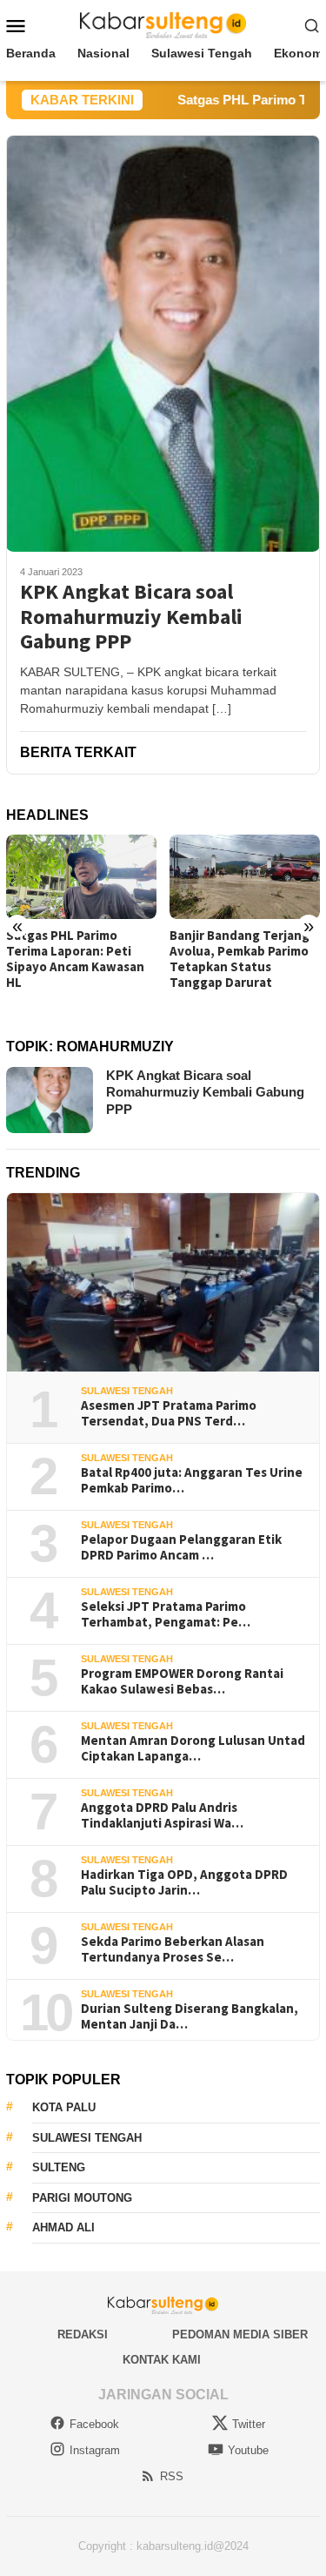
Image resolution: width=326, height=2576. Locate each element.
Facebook (94, 2424)
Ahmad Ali (63, 2227)
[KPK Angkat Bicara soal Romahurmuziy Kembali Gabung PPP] (163, 343)
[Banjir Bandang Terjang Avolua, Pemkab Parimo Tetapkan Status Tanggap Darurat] (245, 877)
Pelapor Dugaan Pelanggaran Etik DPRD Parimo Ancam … (181, 1547)
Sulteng (59, 2167)
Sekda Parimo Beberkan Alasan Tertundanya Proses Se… (173, 1949)
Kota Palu (64, 2107)
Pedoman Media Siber (240, 2334)
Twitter (249, 2424)
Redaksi (83, 2334)
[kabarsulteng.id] (163, 24)
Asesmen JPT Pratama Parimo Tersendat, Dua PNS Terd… (169, 1413)
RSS (172, 2476)
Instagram (95, 2450)
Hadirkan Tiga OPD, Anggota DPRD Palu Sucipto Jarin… (184, 1882)
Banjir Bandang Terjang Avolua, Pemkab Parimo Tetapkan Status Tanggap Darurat (240, 959)
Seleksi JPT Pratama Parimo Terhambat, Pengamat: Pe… (166, 1614)
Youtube (248, 2450)
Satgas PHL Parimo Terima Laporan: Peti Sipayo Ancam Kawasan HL (75, 959)
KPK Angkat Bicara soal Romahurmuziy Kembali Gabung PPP (131, 617)
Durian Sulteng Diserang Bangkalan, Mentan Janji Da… (190, 2016)
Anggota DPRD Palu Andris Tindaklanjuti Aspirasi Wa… (162, 1815)
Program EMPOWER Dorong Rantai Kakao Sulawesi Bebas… (182, 1681)
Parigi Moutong (82, 2198)
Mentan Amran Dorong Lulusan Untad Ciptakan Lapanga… (193, 1748)
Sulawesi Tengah (127, 1391)
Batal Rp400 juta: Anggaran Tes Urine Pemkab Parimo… (192, 1480)
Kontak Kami (162, 2360)
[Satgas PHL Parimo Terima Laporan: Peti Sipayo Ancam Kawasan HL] (81, 877)
